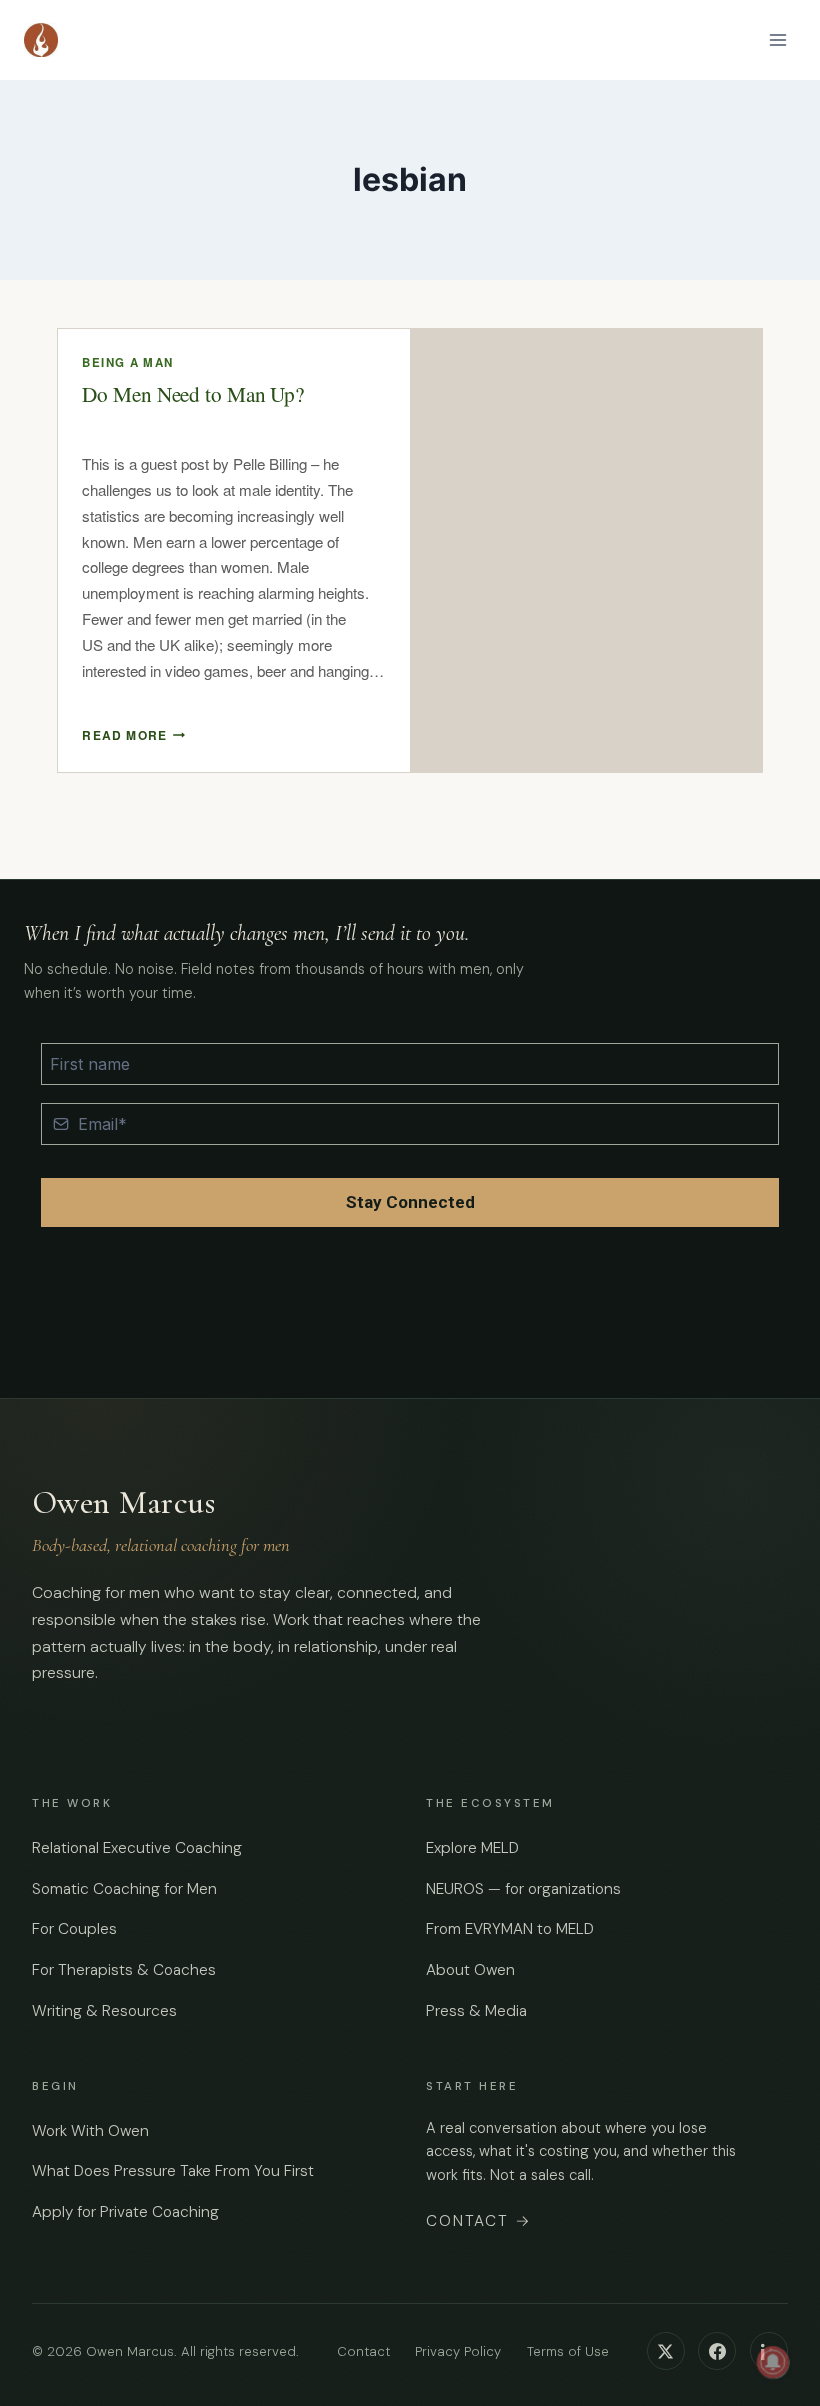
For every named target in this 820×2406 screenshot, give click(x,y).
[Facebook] (717, 2351)
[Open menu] (777, 39)
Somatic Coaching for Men (124, 1889)
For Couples (74, 1929)
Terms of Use (568, 2351)
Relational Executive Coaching (137, 1848)
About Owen (470, 1970)
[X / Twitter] (666, 2351)
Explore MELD (472, 1848)
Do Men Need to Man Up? (193, 394)
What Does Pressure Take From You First (173, 2171)
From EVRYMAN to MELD (510, 1929)
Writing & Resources (104, 2011)
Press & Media (476, 2011)
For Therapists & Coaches (124, 1970)
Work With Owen (90, 2131)
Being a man (127, 362)
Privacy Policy (458, 2351)
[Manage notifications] (773, 2362)
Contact (479, 2221)
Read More (133, 735)
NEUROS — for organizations (523, 1889)
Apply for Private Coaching (125, 2212)
